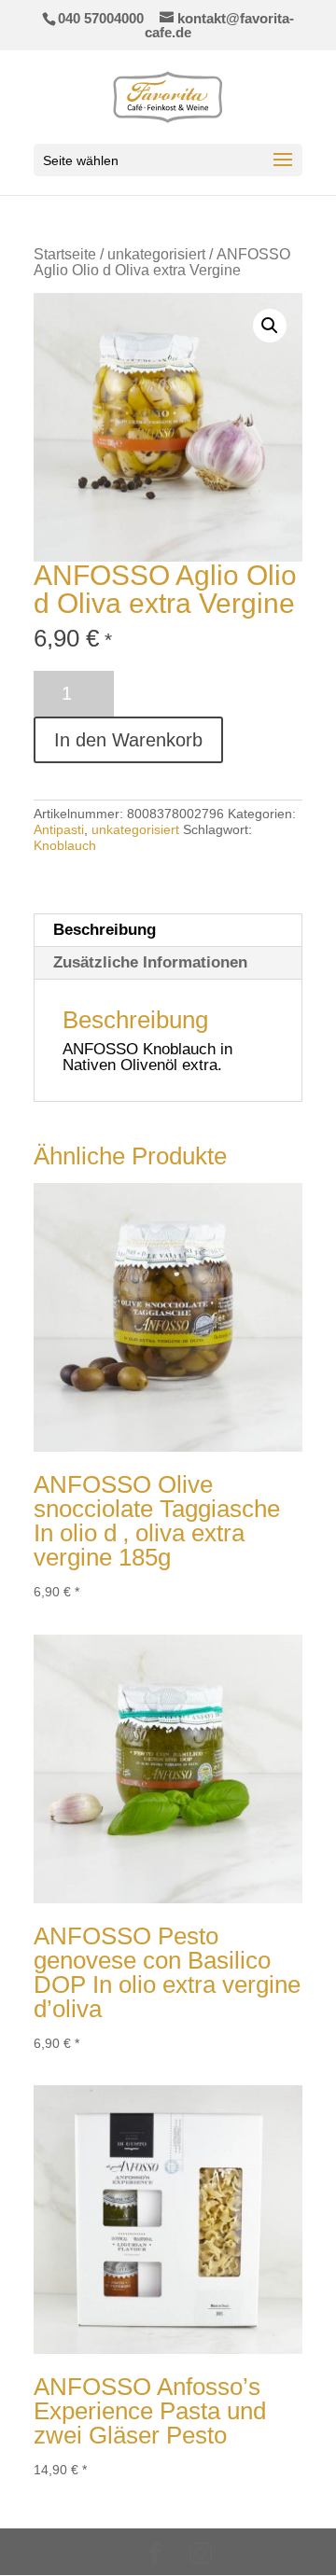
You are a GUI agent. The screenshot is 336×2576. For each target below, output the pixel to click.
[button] (270, 326)
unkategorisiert (156, 254)
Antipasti (59, 829)
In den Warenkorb (128, 740)
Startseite (65, 254)
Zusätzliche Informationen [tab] (150, 962)
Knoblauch (65, 845)
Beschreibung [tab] (105, 930)
